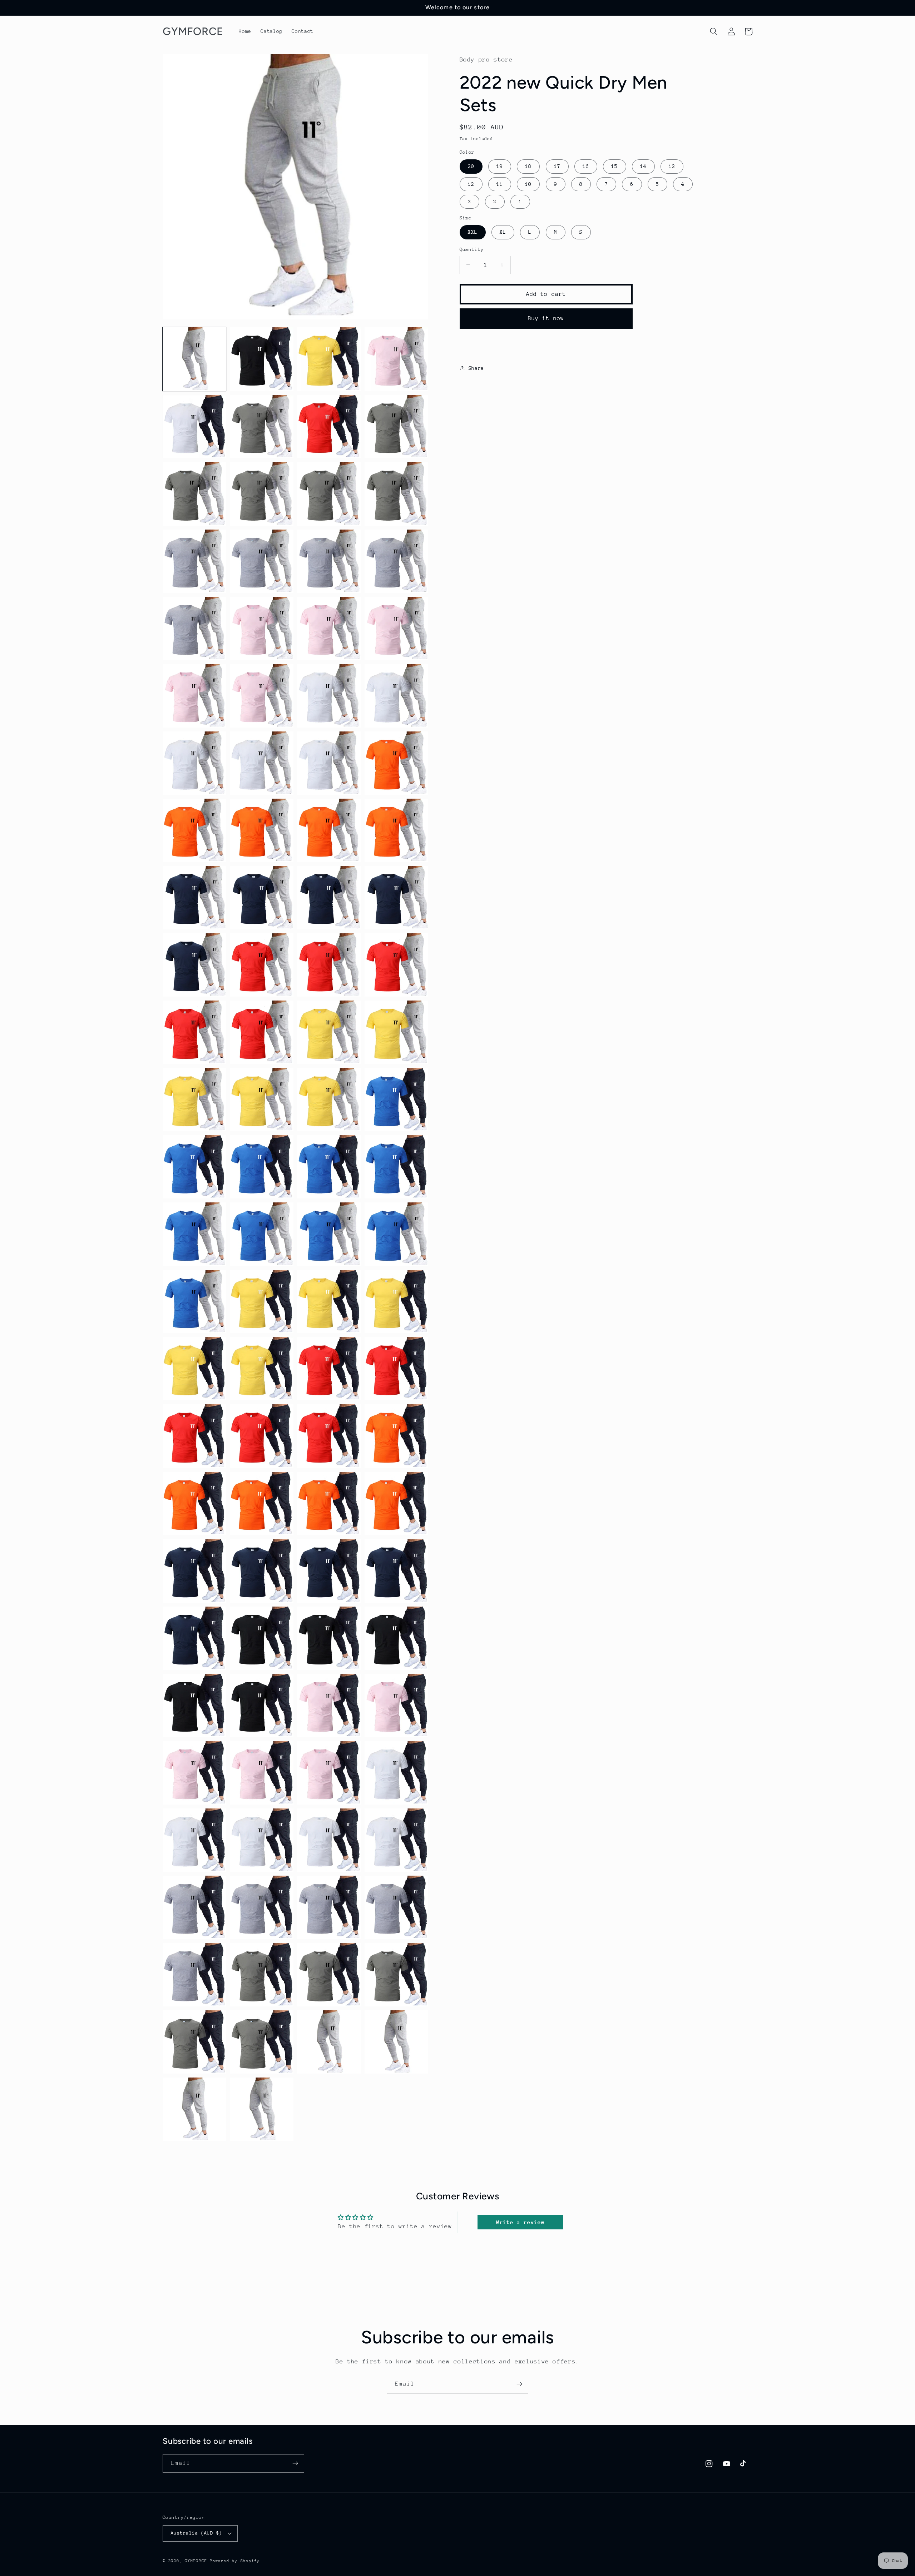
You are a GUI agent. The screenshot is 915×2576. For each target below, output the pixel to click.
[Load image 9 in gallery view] (194, 494)
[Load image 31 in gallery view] (329, 830)
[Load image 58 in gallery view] (261, 1302)
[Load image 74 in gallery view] (261, 1571)
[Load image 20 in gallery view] (396, 628)
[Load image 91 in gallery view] (329, 1840)
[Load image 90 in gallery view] (261, 1840)
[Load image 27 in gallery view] (329, 763)
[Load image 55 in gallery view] (329, 1234)
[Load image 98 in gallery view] (261, 1974)
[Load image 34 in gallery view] (261, 897)
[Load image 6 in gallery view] (261, 426)
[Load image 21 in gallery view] (194, 696)
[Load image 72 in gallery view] (396, 1503)
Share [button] (476, 368)
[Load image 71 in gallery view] (329, 1503)
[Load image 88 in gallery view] (396, 1773)
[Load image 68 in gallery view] (396, 1436)
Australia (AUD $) (196, 2533)
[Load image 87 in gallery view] (329, 1773)
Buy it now (546, 318)
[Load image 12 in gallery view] (396, 494)
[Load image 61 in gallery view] (194, 1369)
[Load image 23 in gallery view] (329, 696)
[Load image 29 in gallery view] (194, 830)
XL (503, 232)
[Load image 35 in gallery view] (329, 897)
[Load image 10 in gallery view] (261, 494)
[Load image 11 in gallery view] (329, 494)
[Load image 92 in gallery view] (396, 1840)
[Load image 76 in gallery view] (396, 1571)
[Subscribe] (519, 2384)
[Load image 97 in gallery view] (194, 1974)
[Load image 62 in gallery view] (261, 1369)
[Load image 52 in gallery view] (396, 1167)
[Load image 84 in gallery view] (396, 1705)
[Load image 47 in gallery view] (329, 1100)
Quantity (472, 249)
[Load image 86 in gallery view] (261, 1773)
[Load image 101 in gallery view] (194, 2042)
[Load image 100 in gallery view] (396, 1974)
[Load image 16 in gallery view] (396, 561)
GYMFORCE (196, 2561)
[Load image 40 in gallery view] (396, 965)
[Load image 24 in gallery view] (396, 696)
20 (471, 166)
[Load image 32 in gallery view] (396, 830)
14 (643, 166)
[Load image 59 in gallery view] (329, 1302)
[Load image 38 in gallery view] (261, 965)
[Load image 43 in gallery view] (329, 1032)
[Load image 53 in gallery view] (194, 1234)
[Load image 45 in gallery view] (194, 1100)
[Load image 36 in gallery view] (396, 897)
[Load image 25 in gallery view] (194, 763)
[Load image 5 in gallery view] (194, 426)
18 (528, 166)
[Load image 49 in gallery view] (194, 1167)
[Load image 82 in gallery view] (261, 1705)
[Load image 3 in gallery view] (329, 359)
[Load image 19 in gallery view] (329, 628)
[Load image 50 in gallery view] (261, 1167)
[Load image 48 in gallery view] (396, 1100)
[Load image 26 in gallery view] (261, 763)
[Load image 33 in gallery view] (194, 897)
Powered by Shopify (235, 2561)
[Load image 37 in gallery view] (194, 965)
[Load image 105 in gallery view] (194, 2109)
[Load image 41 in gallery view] (194, 1032)
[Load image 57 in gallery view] (194, 1302)
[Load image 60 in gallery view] (396, 1302)
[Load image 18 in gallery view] (261, 628)
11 (500, 184)
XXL (473, 232)
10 (528, 184)
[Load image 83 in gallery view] (329, 1705)
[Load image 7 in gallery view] (329, 426)
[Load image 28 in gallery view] (396, 763)
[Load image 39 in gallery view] (329, 965)
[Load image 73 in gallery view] (194, 1571)
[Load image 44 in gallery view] (396, 1032)
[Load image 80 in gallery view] (396, 1638)
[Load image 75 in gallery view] (329, 1571)
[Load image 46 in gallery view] (261, 1100)
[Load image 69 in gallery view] (194, 1503)
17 (557, 166)
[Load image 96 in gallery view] (396, 1907)
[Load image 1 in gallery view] (194, 359)
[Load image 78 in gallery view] (261, 1638)
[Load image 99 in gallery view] (329, 1974)
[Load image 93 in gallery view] (194, 1907)
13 (672, 166)
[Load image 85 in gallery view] (194, 1773)
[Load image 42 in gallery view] (261, 1032)
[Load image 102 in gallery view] (261, 2042)
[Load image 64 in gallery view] (396, 1369)
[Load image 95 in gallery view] (329, 1907)
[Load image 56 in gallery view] (396, 1234)
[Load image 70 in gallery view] (261, 1503)
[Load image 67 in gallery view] (329, 1436)
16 (586, 166)
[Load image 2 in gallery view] (261, 359)
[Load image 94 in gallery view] (261, 1907)
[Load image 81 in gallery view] (194, 1705)
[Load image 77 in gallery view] (194, 1638)
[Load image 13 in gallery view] (194, 561)
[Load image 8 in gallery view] (396, 426)
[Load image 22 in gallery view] (261, 696)
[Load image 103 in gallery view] (329, 2042)
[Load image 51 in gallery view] (329, 1167)
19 (500, 166)
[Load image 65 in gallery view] (194, 1436)
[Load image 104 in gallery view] (396, 2042)
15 (614, 166)
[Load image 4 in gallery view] (396, 359)
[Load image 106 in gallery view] (261, 2109)
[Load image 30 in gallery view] (261, 830)
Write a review (520, 2222)
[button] (714, 31)
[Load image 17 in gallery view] (194, 628)
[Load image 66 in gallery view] (261, 1436)
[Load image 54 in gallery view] (261, 1234)
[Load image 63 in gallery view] (329, 1369)
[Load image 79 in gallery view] (329, 1638)
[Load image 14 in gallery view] (261, 561)
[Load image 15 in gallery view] (329, 561)
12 (471, 184)
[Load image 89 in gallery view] (194, 1840)
